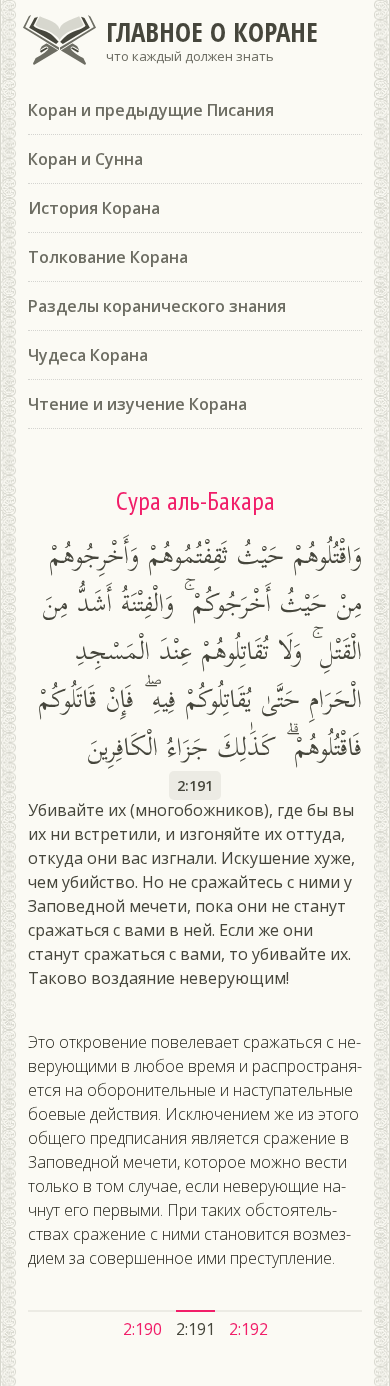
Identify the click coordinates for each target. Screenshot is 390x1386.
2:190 (142, 1329)
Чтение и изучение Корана (137, 404)
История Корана (94, 208)
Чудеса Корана (88, 355)
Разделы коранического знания (157, 306)
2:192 (248, 1329)
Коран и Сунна (85, 159)
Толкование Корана (108, 257)
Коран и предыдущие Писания (151, 110)
